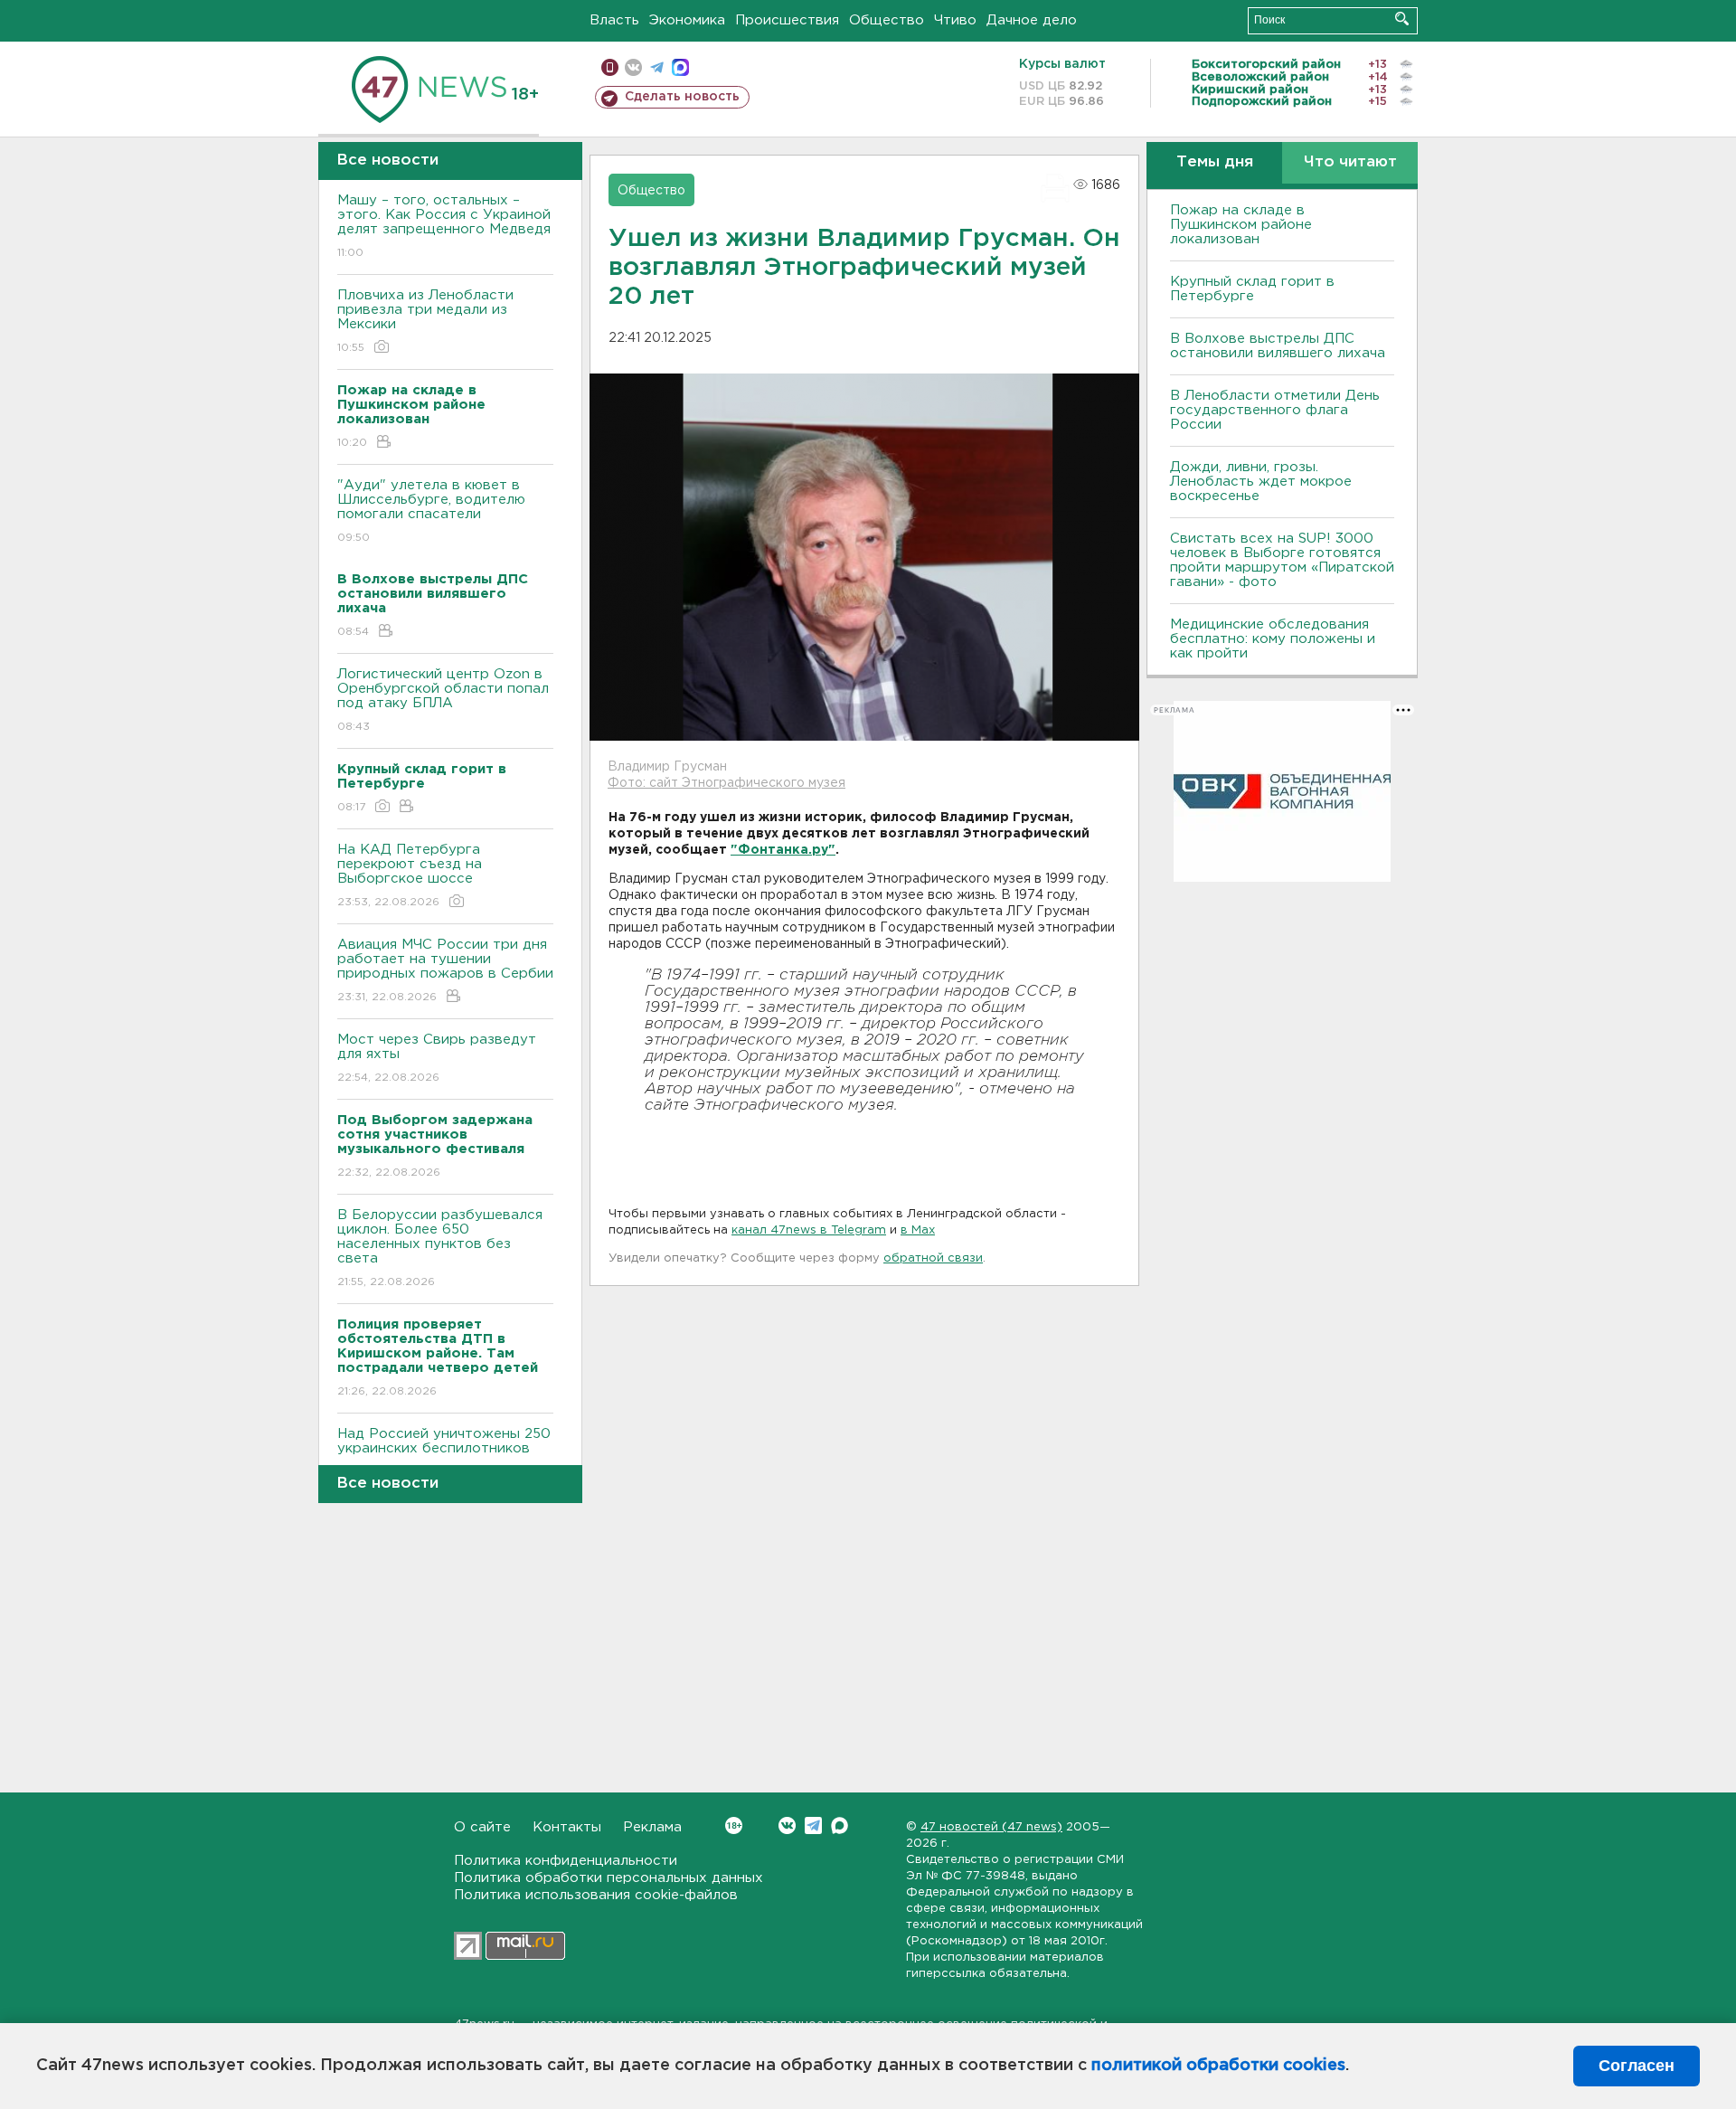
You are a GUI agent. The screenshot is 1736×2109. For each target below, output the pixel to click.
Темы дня (1215, 162)
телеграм (657, 67)
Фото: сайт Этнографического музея (726, 783)
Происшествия (787, 20)
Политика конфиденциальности (566, 1861)
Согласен (1637, 2066)
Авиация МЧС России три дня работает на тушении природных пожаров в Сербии (445, 970)
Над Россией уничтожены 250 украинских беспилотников (444, 1452)
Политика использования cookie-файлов (596, 1895)
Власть (614, 20)
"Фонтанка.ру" (783, 850)
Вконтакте (787, 1825)
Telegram (813, 1825)
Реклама (652, 1827)
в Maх (918, 1230)
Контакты (567, 1827)
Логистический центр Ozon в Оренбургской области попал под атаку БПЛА (443, 700)
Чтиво (955, 20)
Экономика (687, 20)
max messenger (680, 67)
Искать (1402, 19)
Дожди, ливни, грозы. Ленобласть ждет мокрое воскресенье (1261, 482)
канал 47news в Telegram (809, 1230)
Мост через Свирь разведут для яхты (437, 1058)
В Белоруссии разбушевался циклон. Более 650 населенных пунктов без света (440, 1248)
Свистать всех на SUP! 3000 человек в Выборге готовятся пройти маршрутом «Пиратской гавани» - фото (1282, 560)
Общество (887, 20)
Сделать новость (682, 97)
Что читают (1350, 162)
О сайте (482, 1827)
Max (840, 1825)
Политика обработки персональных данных (609, 1878)
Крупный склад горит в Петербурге (1252, 289)
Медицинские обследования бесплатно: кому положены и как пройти (1273, 639)
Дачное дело (1032, 20)
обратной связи (933, 1258)
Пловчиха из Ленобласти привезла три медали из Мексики (425, 321)
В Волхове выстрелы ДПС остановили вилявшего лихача (1278, 346)
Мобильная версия (610, 67)
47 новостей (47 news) (991, 1827)
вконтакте (633, 67)
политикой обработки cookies (1218, 2066)
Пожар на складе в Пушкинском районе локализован (1241, 225)
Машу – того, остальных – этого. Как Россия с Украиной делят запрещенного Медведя (444, 226)
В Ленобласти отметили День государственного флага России (1275, 410)
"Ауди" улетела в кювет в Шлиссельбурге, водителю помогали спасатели (431, 511)
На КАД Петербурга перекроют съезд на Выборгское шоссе (410, 875)
